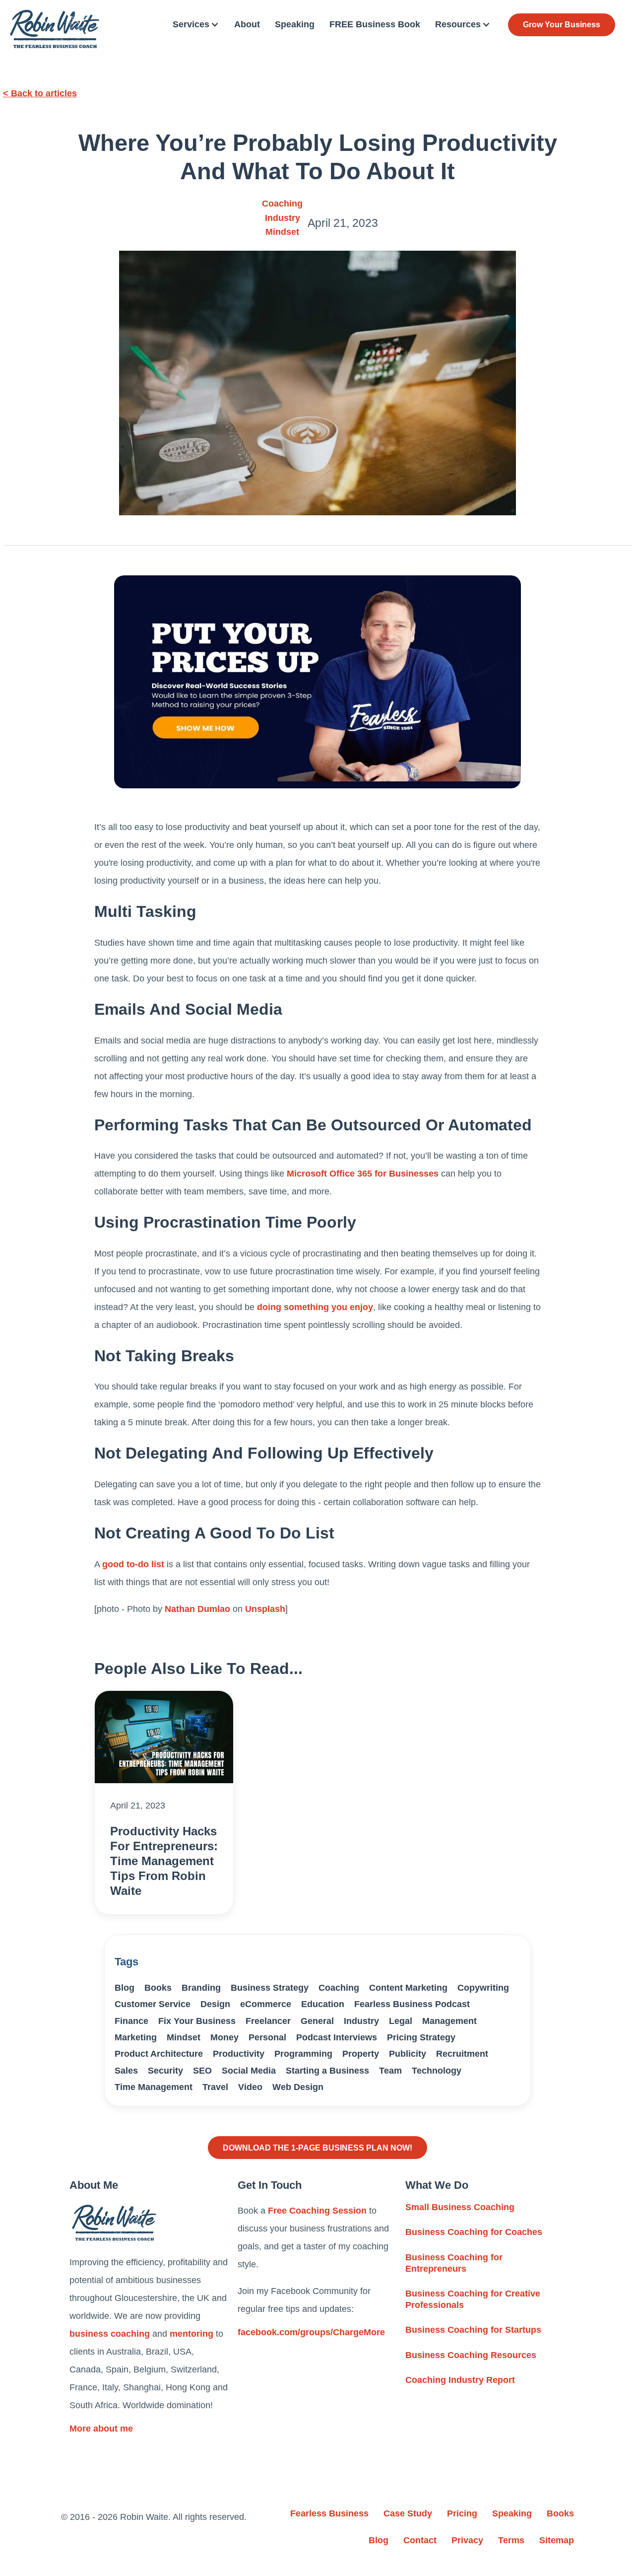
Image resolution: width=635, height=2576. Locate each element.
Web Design (298, 2087)
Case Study (408, 2513)
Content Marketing (408, 1988)
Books (158, 1988)
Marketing (136, 2037)
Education (323, 2004)
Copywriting (483, 1988)
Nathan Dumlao (197, 1609)
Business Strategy (270, 1988)
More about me (101, 2429)
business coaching (110, 2334)
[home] (55, 29)
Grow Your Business (562, 25)
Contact (420, 2540)
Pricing (462, 2513)
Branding (201, 1988)
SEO (202, 2071)
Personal (267, 2037)
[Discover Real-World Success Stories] (317, 682)
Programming (303, 2054)
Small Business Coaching (460, 2207)
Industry (283, 218)
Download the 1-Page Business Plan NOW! (317, 2148)
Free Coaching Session (317, 2211)
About (247, 24)
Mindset (282, 232)
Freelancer (268, 2021)
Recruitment (462, 2054)
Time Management (154, 2087)
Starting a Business (327, 2071)
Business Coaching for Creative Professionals (473, 2299)
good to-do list (133, 1564)
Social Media (249, 2071)
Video (250, 2087)
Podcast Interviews (337, 2037)
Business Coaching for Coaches (474, 2232)
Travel (215, 2087)
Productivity (239, 2054)
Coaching (282, 204)
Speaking (295, 24)
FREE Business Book (375, 24)
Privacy (467, 2540)
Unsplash (265, 1609)
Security (165, 2071)
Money (224, 2037)
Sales (126, 2071)
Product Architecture (159, 2054)
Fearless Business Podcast (412, 2004)
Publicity (408, 2054)
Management (449, 2021)
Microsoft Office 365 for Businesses (363, 1174)
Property (361, 2054)
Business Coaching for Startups (473, 2330)
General (317, 2021)
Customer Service (153, 2004)
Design (215, 2004)
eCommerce (266, 2004)
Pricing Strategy (421, 2037)
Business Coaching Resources (471, 2355)
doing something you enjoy (315, 1307)
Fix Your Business (197, 2021)
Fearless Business (329, 2513)
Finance (131, 2021)
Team (390, 2071)
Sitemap (557, 2540)
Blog (125, 1988)
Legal (401, 2021)
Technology (437, 2071)
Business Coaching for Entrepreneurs (454, 2263)
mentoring (191, 2334)
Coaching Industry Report (460, 2380)
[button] (196, 25)
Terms (511, 2540)
